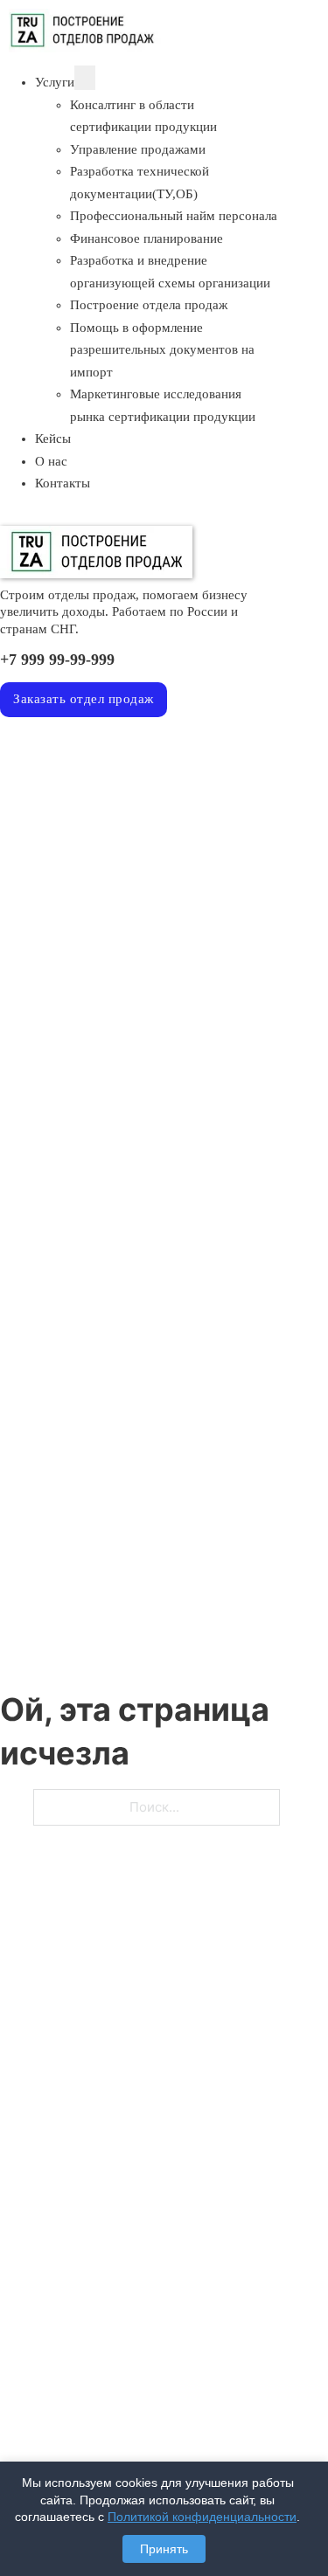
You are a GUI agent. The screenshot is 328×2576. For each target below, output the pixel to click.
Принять (164, 2549)
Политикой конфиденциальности (202, 2517)
